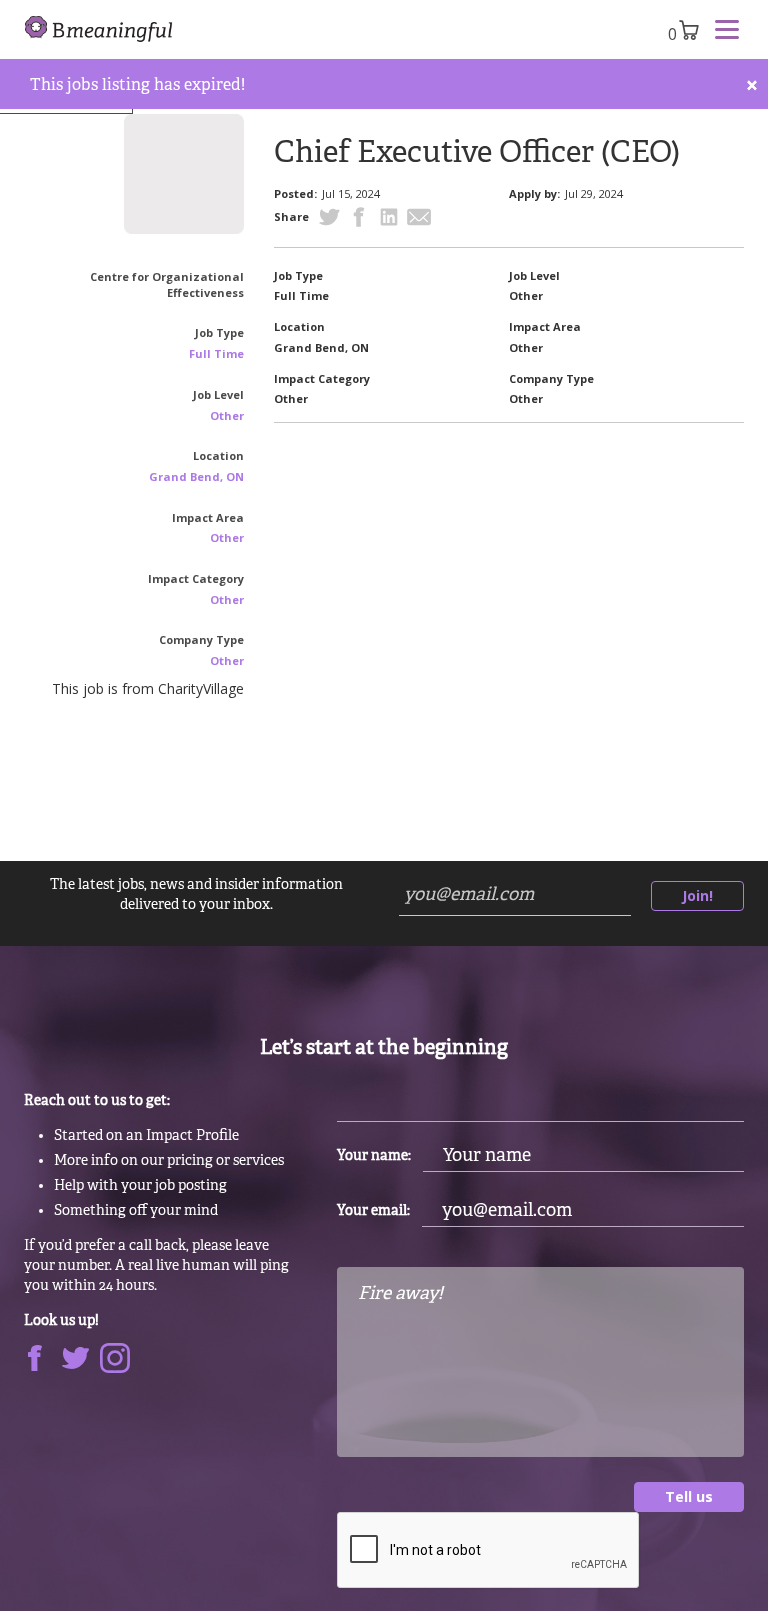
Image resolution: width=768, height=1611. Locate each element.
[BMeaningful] (99, 29)
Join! (697, 895)
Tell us (689, 1496)
